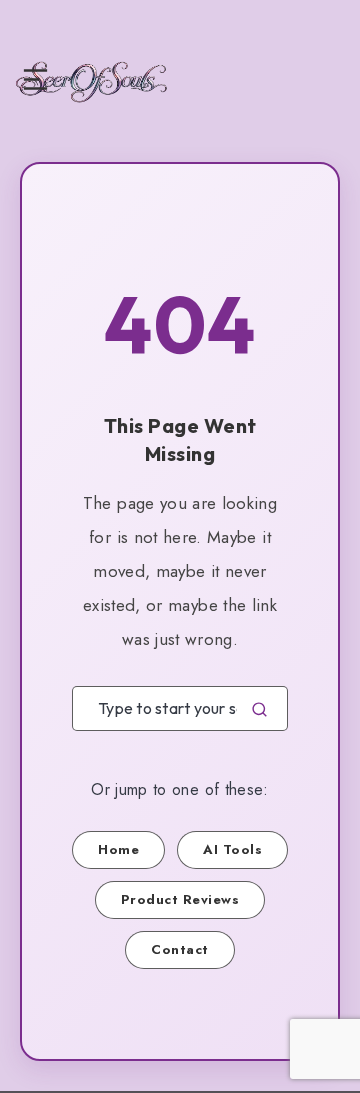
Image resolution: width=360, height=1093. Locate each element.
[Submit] (259, 708)
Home (118, 849)
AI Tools (232, 849)
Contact (180, 949)
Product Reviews (180, 899)
